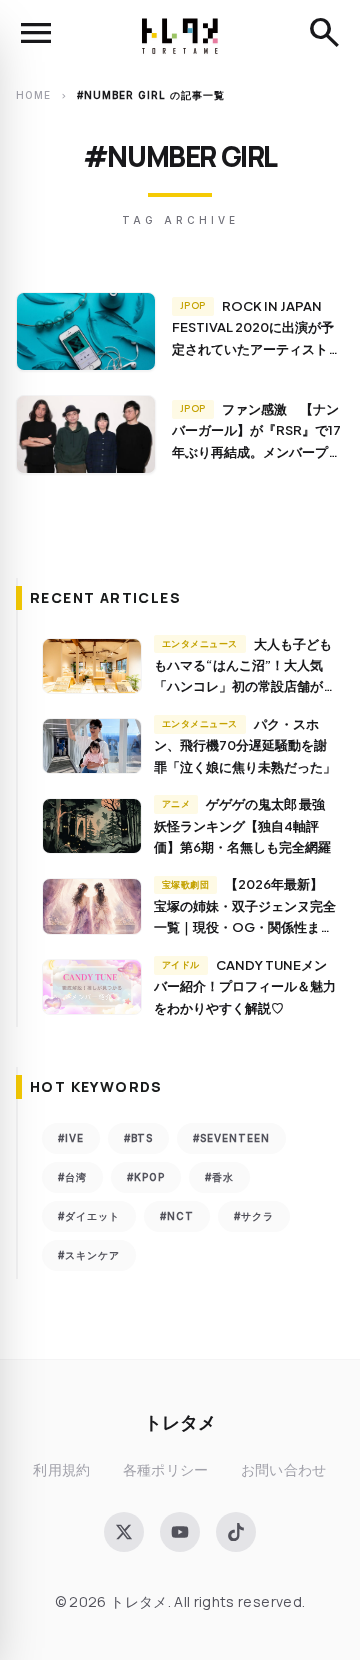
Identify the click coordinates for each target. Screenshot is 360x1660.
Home (33, 95)
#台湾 (72, 1177)
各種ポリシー (166, 1469)
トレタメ (180, 1421)
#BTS (138, 1138)
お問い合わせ (284, 1469)
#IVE (71, 1138)
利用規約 (61, 1469)
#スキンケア (89, 1255)
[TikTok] (236, 1532)
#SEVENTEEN (231, 1138)
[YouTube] (180, 1532)
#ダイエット (89, 1216)
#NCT (177, 1216)
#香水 (219, 1177)
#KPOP (146, 1177)
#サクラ (254, 1216)
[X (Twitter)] (124, 1532)
